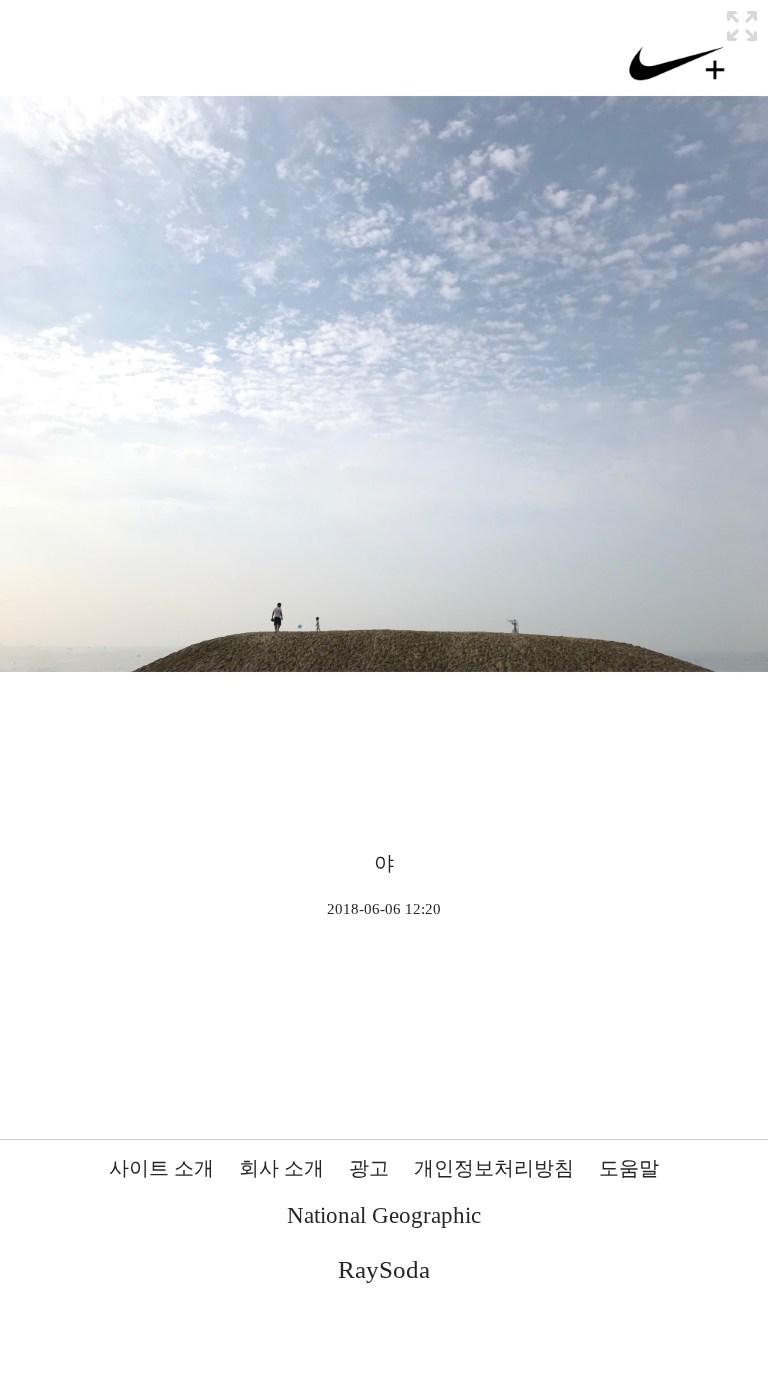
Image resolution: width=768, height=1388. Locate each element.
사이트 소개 (161, 1168)
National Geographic (384, 1215)
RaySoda (384, 1269)
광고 (369, 1168)
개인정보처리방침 (494, 1168)
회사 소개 (281, 1168)
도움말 (629, 1168)
